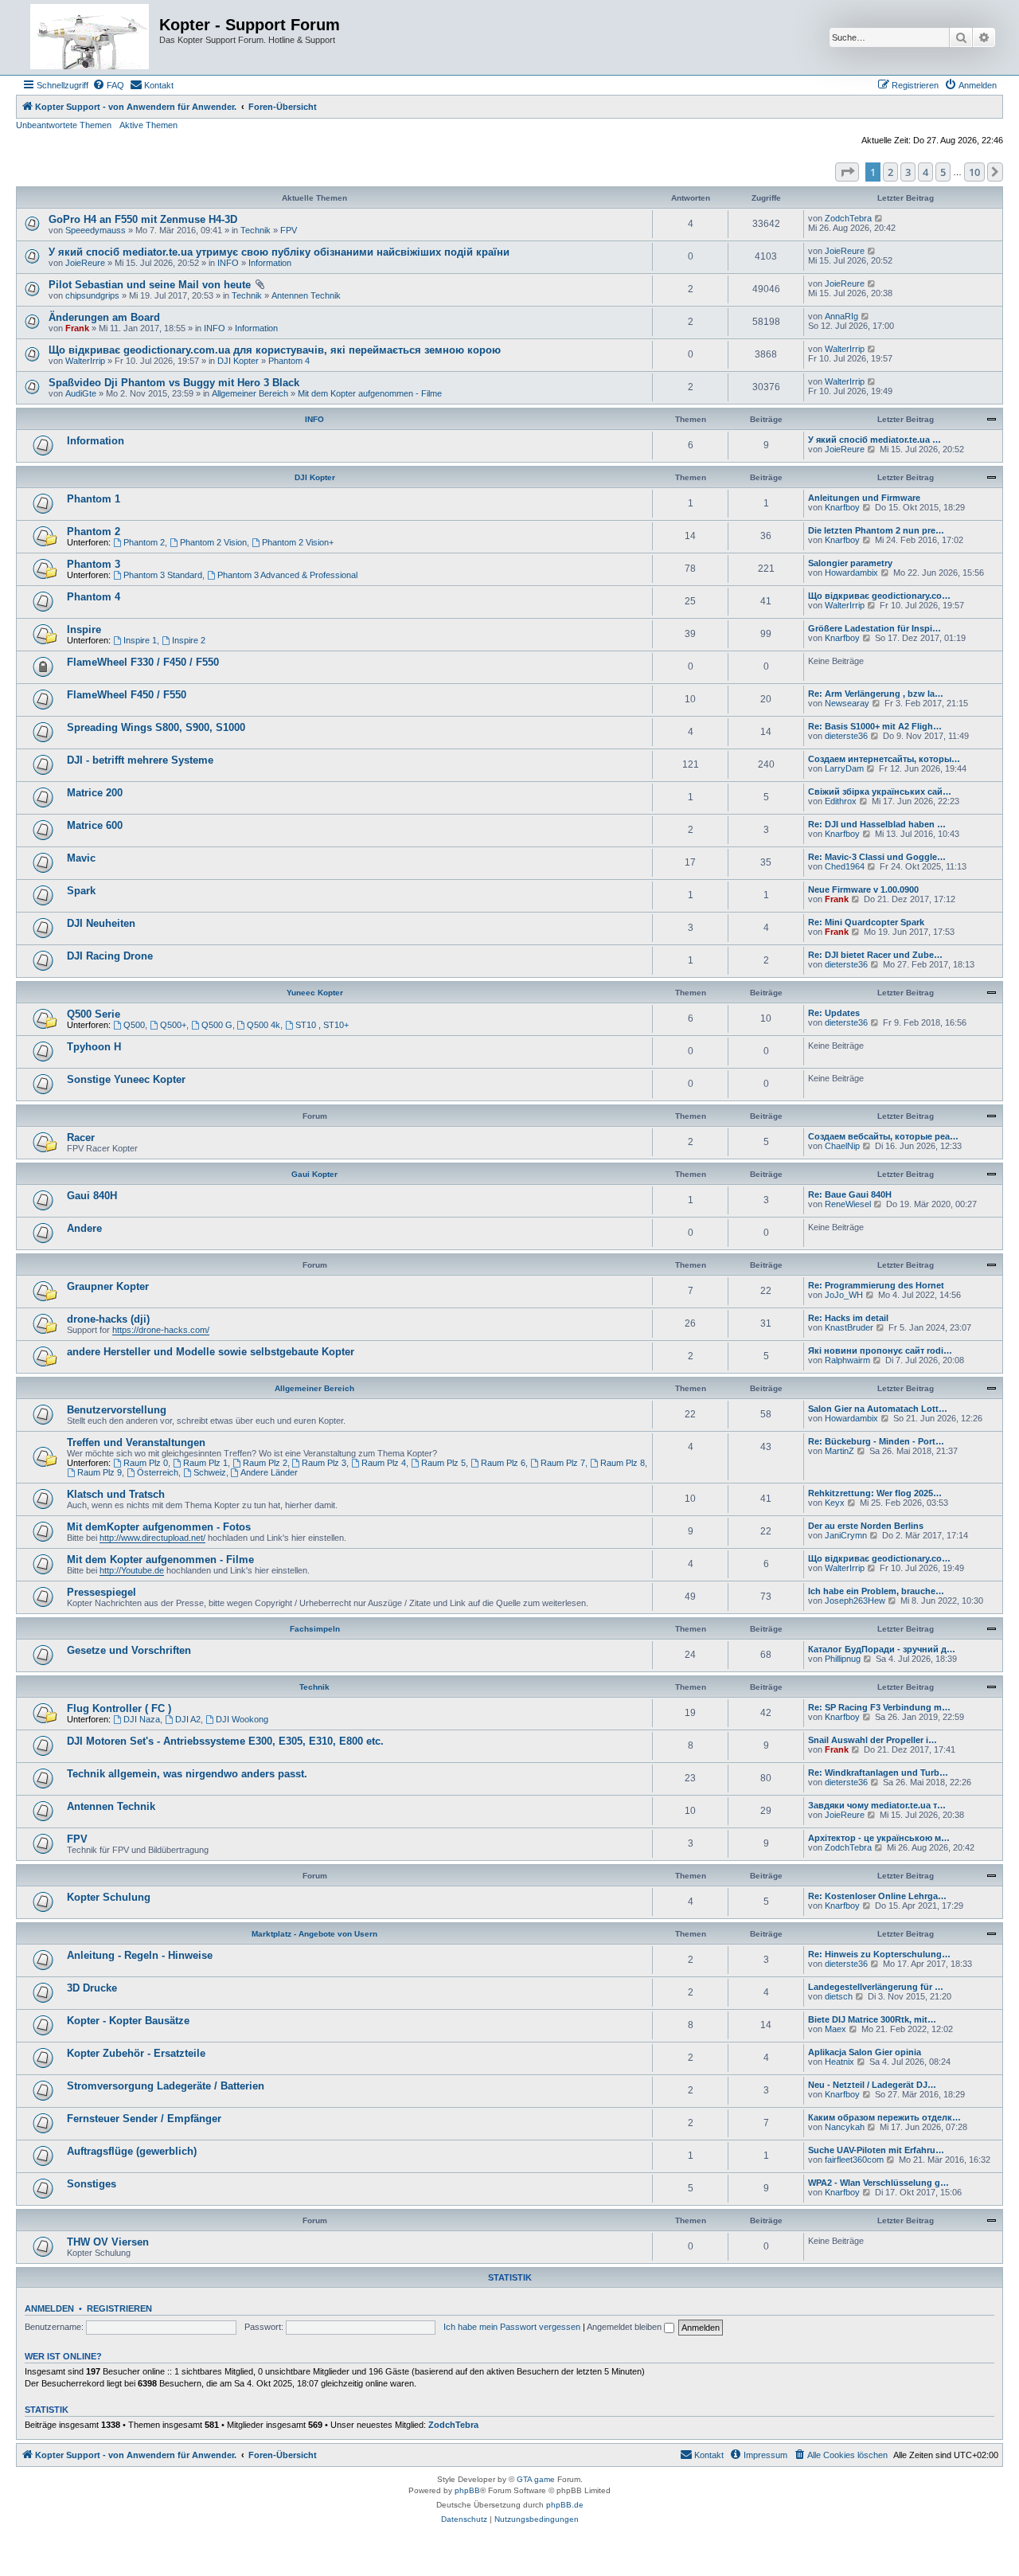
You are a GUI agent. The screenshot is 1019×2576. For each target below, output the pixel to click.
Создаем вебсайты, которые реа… (883, 1136)
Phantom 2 (94, 532)
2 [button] (890, 172)
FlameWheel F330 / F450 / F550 (143, 662)
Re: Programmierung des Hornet (876, 1285)
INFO (228, 263)
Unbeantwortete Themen (64, 125)
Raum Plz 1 (205, 1463)
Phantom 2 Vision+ (298, 542)
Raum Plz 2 (265, 1463)
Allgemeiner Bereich (250, 393)
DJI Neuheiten (101, 923)
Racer (81, 1138)
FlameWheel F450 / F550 (127, 695)
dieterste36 (846, 736)
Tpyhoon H (94, 1047)
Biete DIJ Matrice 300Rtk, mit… (872, 2019)
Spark (81, 891)
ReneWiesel (848, 1204)
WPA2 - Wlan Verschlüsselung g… (878, 2183)
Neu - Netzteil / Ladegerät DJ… (872, 2085)
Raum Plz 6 (503, 1463)
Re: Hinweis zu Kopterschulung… (879, 1954)
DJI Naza (142, 1719)
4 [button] (925, 172)
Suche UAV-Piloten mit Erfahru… (876, 2150)
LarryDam (844, 768)
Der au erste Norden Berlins (866, 1526)
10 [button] (974, 172)
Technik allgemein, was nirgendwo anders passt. (187, 1774)
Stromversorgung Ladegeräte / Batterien (166, 2086)
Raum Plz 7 (563, 1463)
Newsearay (847, 703)
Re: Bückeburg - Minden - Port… (876, 1441)
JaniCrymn (846, 1535)
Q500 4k (264, 1025)
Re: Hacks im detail (848, 1318)
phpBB (467, 2490)
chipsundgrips (92, 295)
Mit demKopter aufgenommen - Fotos (159, 1527)
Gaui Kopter (314, 1174)
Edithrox (841, 801)
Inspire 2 (189, 640)
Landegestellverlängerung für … (876, 1987)
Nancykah (845, 2127)
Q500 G (217, 1025)
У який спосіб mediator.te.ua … (875, 440)
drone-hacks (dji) (108, 1319)
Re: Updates (834, 1013)
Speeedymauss (96, 230)
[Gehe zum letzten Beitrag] (879, 218)
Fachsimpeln (315, 1629)
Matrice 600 (95, 825)
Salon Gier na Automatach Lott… (878, 1409)
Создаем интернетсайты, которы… (884, 759)
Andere (84, 1228)
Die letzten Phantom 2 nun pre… (876, 530)
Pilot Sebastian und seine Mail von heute (150, 285)
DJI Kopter (238, 361)
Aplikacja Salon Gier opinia (865, 2052)
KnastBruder (849, 1327)
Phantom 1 (94, 499)
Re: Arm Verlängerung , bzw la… (876, 694)
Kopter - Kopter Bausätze (128, 2021)
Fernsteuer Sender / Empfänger (144, 2119)
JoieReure (85, 263)
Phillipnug (843, 1659)
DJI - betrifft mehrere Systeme (140, 760)
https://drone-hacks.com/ (161, 1330)
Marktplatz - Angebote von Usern (314, 1934)
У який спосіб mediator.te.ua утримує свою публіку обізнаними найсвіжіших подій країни (279, 252)
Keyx (835, 1503)
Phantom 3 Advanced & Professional (287, 575)
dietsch (839, 1996)
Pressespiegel (102, 1592)
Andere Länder (269, 1472)
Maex (836, 2029)
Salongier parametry (850, 563)
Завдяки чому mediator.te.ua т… (877, 1805)
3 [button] (908, 172)
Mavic (81, 858)
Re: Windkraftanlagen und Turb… (878, 1773)
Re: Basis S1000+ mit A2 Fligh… (875, 726)
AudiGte (81, 393)
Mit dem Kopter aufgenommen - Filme (370, 393)
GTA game (536, 2479)
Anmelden (49, 2308)
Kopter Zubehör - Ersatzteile (136, 2053)
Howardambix (851, 573)
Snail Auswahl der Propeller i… (873, 1740)
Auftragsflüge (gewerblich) (132, 2151)
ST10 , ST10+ (322, 1025)
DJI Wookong (242, 1719)
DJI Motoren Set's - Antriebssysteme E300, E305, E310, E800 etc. (225, 1741)
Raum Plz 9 (100, 1472)
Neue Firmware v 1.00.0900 (863, 889)
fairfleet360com (854, 2160)
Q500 (134, 1025)
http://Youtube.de (132, 1570)
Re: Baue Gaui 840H (850, 1194)
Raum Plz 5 (443, 1463)
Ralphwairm (847, 1360)
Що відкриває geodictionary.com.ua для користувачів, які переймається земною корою (275, 350)
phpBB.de (565, 2505)
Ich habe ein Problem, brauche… (876, 1591)
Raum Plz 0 (146, 1463)
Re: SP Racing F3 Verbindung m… (879, 1707)
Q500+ (173, 1025)
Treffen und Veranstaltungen (136, 1442)
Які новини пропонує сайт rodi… (880, 1351)
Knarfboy (842, 507)
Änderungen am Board (104, 317)
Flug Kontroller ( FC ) (119, 1708)
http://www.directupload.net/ (152, 1538)
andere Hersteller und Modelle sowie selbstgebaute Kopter (211, 1352)
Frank (77, 328)
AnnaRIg (841, 316)
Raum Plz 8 (623, 1463)
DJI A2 (188, 1719)
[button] (847, 172)
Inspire (84, 629)
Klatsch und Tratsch (116, 1494)
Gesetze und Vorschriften (129, 1650)
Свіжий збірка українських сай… (880, 792)
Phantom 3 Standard (163, 575)
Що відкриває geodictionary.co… (879, 596)
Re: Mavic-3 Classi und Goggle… (877, 857)
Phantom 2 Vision (213, 542)
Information (270, 263)
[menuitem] (108, 85)
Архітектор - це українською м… (879, 1838)
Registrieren (119, 2308)
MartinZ (839, 1451)
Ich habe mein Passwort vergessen (512, 2327)
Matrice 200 (95, 793)
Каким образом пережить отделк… (884, 2117)
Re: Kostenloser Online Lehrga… (877, 1896)
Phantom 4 (289, 361)
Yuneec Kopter (315, 993)
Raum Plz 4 (384, 1463)
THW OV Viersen (108, 2242)
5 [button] (943, 172)
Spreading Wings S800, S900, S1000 (156, 727)
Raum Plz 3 (324, 1463)
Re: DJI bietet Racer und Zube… (875, 955)
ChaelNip (842, 1146)
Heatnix (839, 2062)
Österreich (158, 1472)
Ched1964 (845, 866)
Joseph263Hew (855, 1601)
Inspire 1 (140, 640)
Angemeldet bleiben (625, 2327)
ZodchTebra (848, 218)
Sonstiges (92, 2184)
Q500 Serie (94, 1014)
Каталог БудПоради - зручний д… (882, 1649)
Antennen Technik (306, 295)
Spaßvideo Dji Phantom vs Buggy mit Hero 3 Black (174, 383)
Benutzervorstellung (117, 1410)
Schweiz (210, 1472)
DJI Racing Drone (110, 956)
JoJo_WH (844, 1295)
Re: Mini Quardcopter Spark (866, 922)
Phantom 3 (94, 564)
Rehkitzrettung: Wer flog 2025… (875, 1493)
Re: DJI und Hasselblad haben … (877, 824)
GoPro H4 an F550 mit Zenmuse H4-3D (143, 219)
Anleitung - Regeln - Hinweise (140, 1955)
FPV (289, 230)
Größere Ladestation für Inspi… (875, 628)
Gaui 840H (92, 1196)
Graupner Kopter (108, 1286)
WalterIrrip (85, 361)
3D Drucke (92, 1988)
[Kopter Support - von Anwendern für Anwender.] (90, 37)
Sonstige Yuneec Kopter (126, 1079)
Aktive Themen (148, 125)
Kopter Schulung (109, 1897)
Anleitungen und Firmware (864, 498)
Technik (256, 230)
